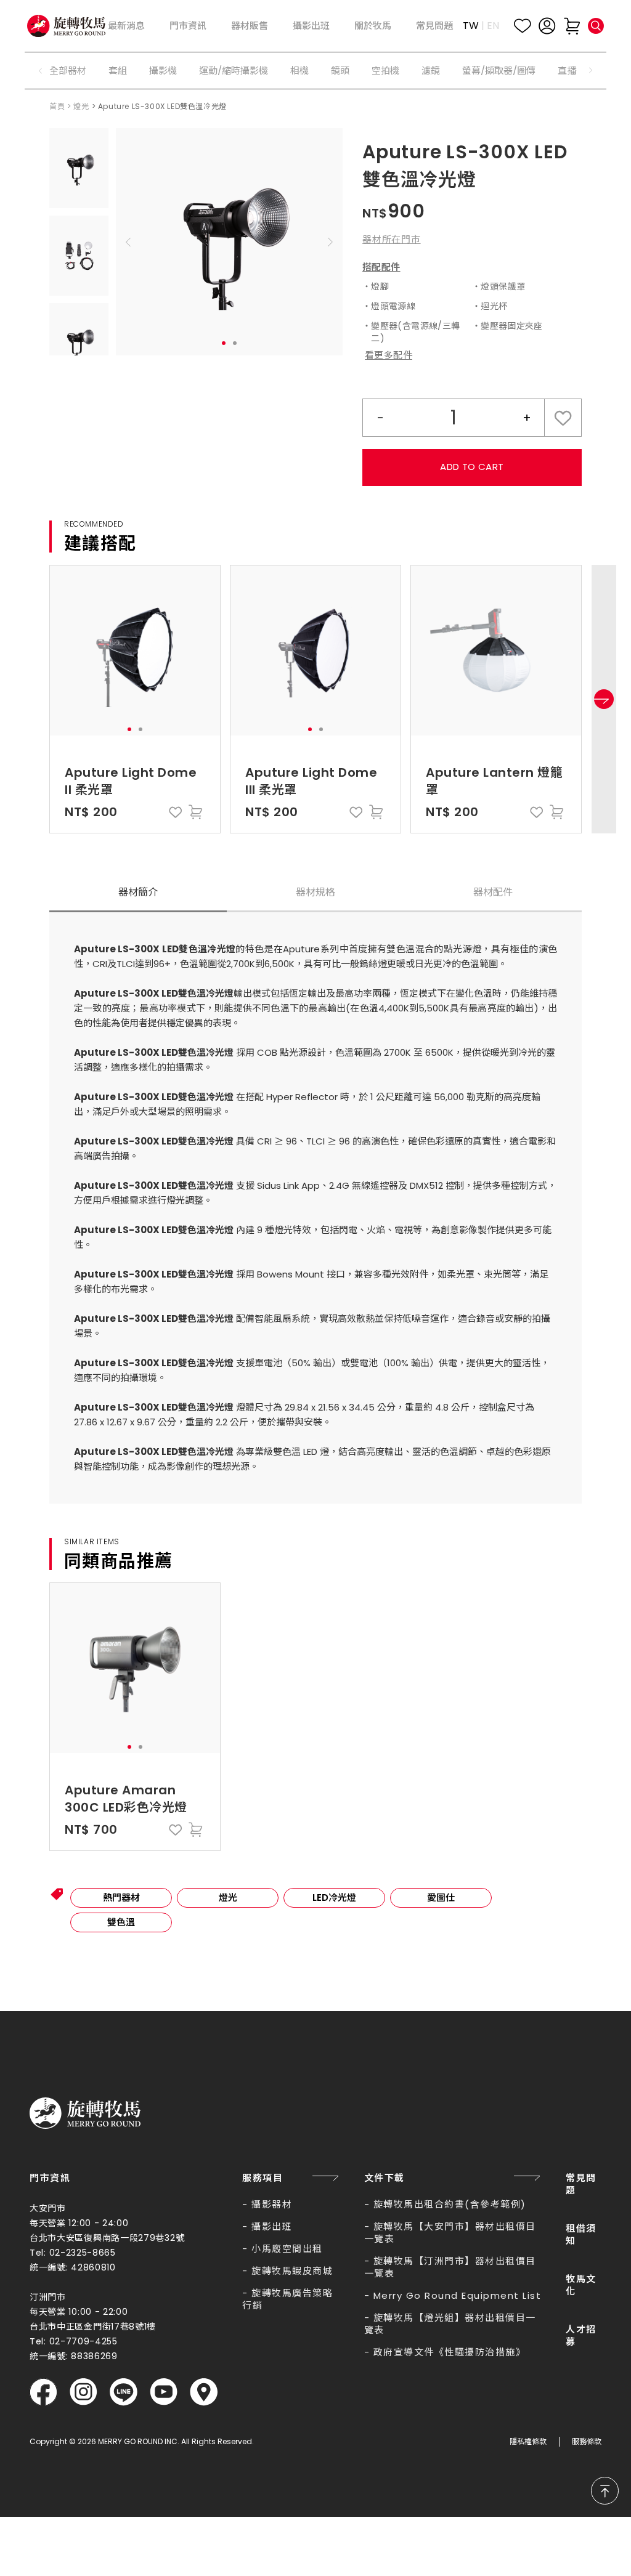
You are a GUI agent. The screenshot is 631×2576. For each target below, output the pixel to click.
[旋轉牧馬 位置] (204, 2392)
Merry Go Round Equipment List (458, 2295)
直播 (567, 71)
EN (493, 26)
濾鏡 (431, 71)
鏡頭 (340, 71)
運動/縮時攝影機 (234, 71)
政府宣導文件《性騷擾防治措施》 (450, 2352)
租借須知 (581, 2234)
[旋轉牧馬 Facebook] (43, 2392)
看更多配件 (389, 355)
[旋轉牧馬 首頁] (85, 2113)
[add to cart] (195, 812)
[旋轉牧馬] (66, 26)
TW (471, 26)
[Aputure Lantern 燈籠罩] (496, 650)
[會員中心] (547, 26)
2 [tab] (235, 343)
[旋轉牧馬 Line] (124, 2392)
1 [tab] (224, 343)
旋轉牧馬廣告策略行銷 (287, 2299)
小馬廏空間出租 (287, 2249)
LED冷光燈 (334, 1898)
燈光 (81, 106)
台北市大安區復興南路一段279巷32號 (107, 2238)
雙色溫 (121, 1922)
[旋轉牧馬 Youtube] (164, 2392)
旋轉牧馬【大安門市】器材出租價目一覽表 (450, 2233)
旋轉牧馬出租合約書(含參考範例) (450, 2204)
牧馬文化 (581, 2285)
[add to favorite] (176, 812)
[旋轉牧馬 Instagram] (83, 2392)
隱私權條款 (528, 2442)
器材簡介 (138, 892)
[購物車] (572, 26)
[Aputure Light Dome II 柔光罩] (135, 650)
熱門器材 (121, 1898)
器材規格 (315, 892)
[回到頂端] (605, 2491)
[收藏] (523, 26)
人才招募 (581, 2335)
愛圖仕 (441, 1898)
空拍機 (385, 71)
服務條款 (587, 2442)
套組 (118, 71)
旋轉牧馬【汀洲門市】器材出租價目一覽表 (450, 2267)
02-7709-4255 (83, 2341)
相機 (299, 71)
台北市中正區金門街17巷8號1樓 (93, 2327)
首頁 (57, 106)
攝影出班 (272, 2226)
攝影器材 (272, 2204)
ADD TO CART (472, 467)
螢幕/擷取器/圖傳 (499, 71)
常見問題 (581, 2184)
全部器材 (68, 71)
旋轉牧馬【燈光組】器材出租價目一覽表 (450, 2324)
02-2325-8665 (83, 2253)
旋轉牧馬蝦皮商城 (292, 2271)
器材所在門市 (392, 239)
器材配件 (493, 892)
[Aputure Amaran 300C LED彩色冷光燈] (135, 1668)
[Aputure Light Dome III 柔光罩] (315, 650)
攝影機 (163, 71)
